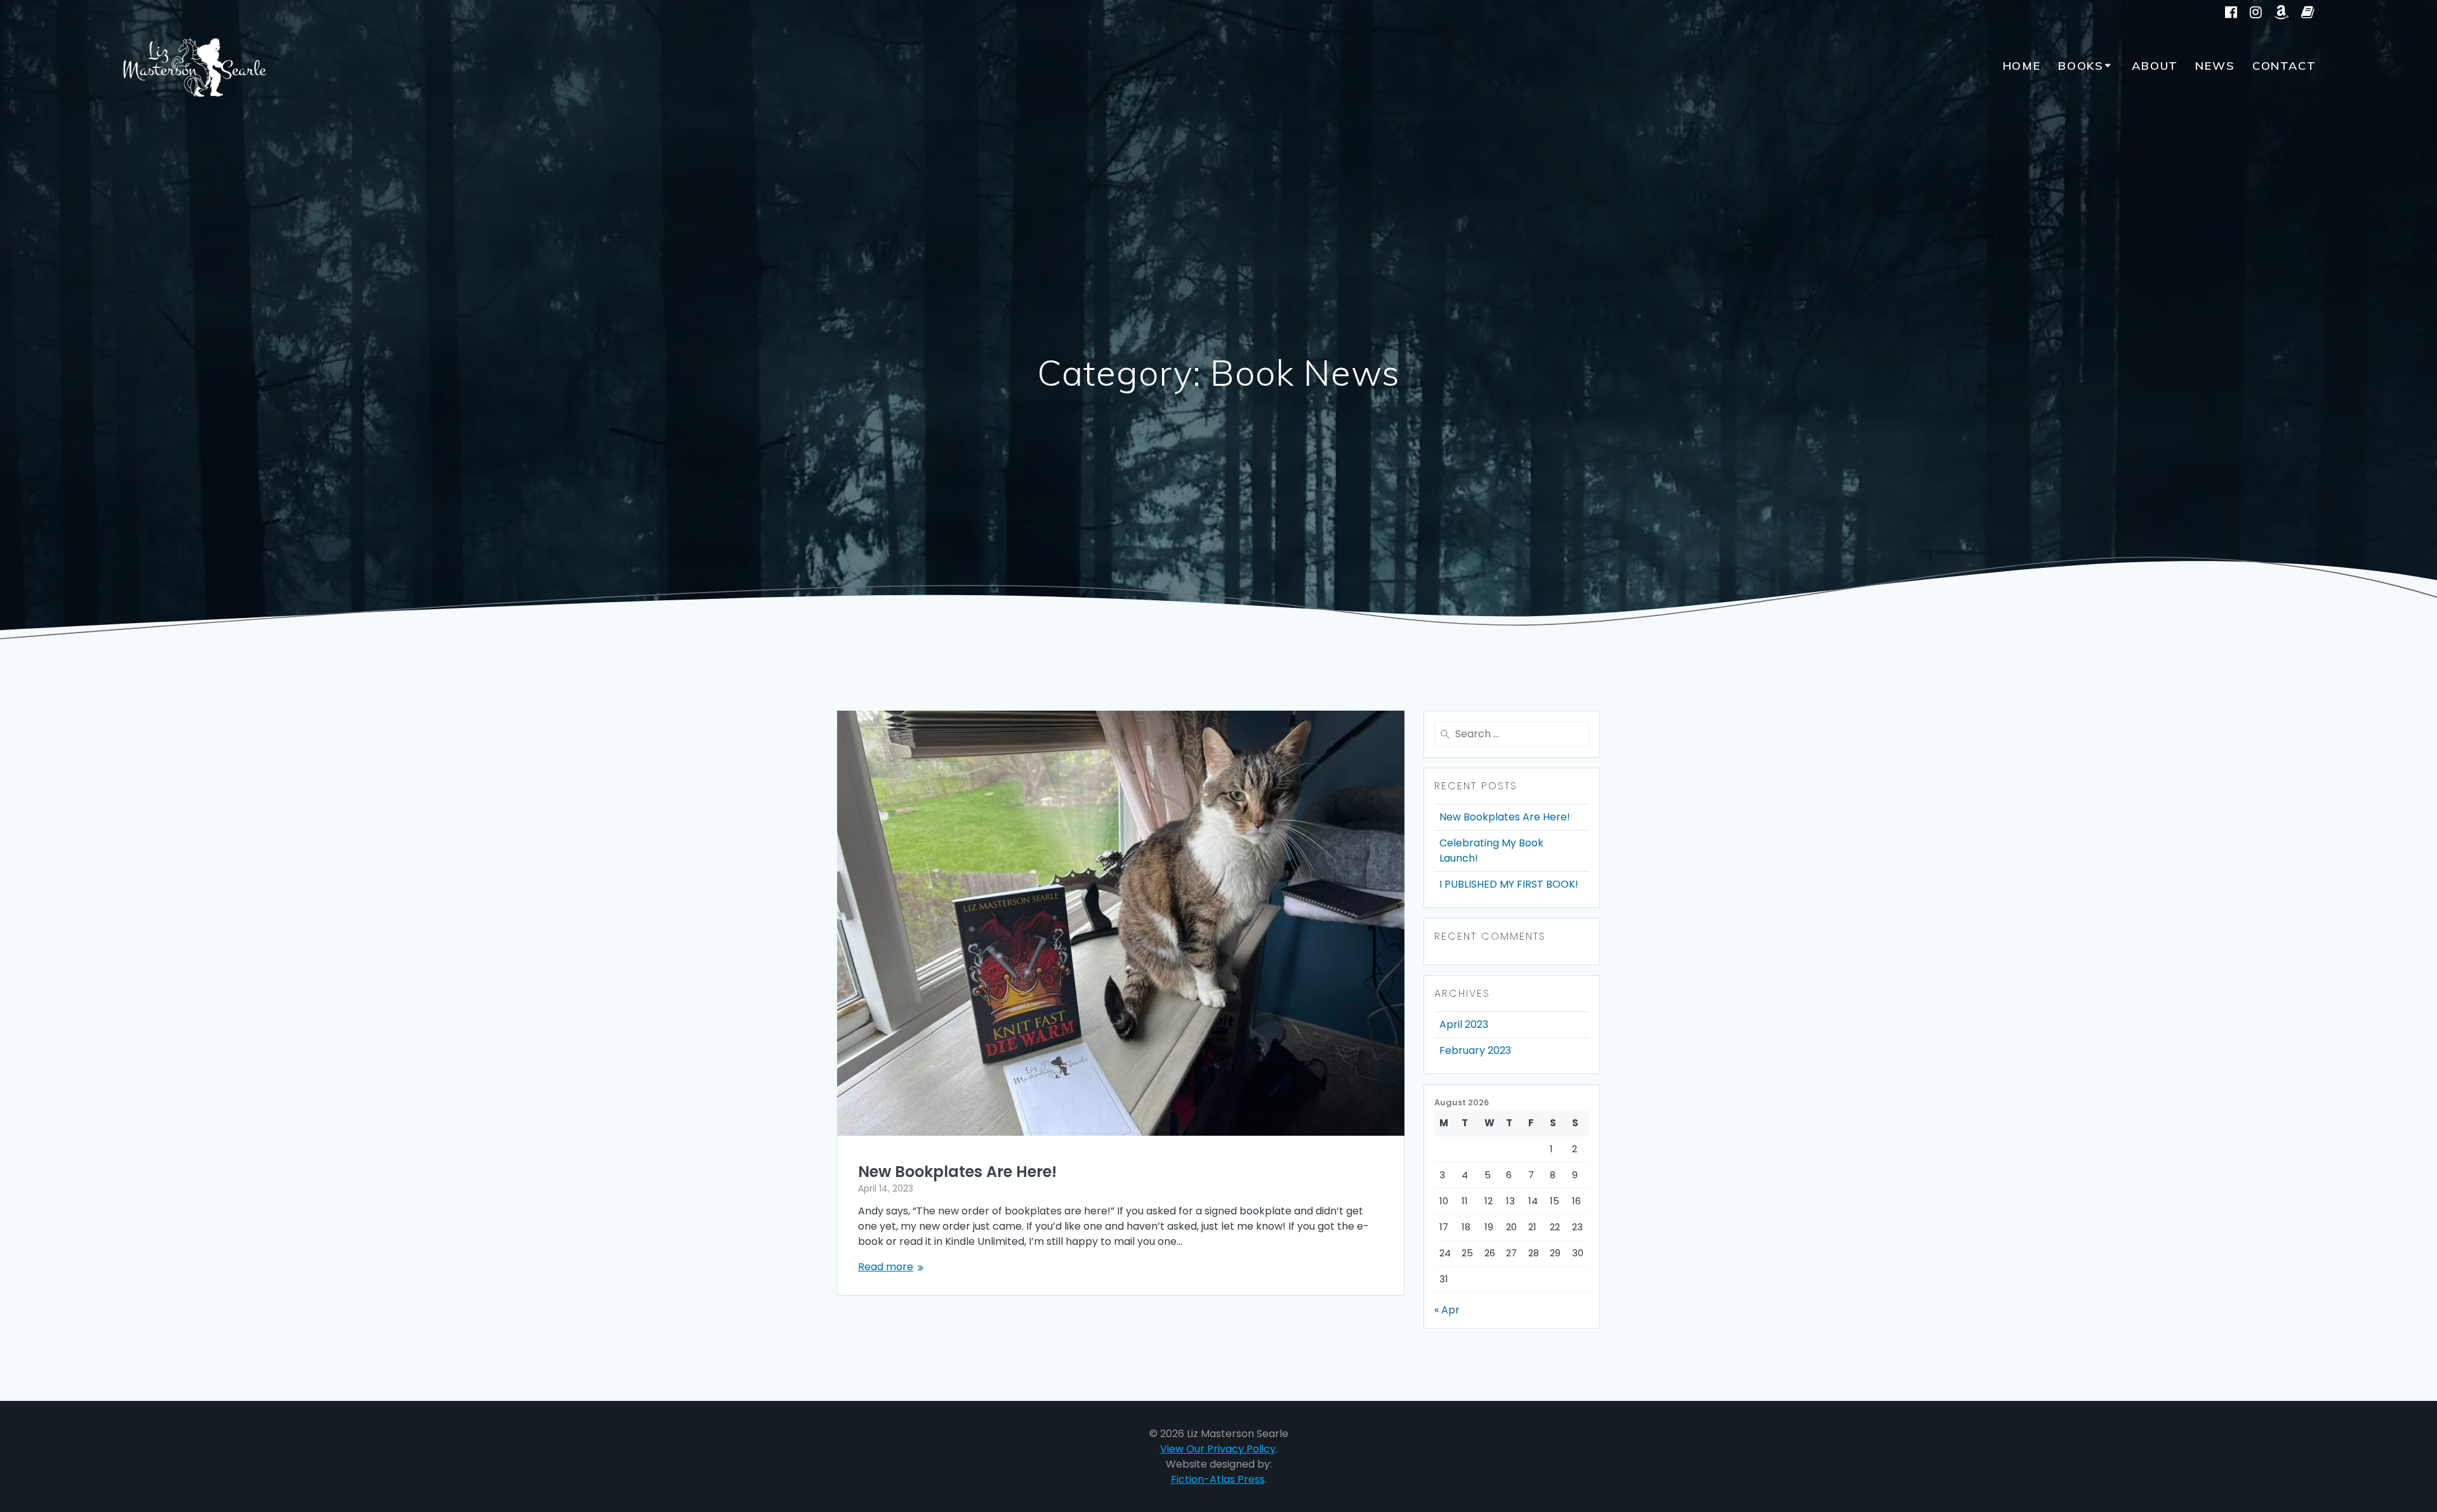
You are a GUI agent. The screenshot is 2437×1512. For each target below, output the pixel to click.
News (2215, 66)
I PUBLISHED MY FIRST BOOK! (1509, 884)
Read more (886, 1267)
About (2155, 66)
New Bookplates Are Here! (957, 1172)
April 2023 (1464, 1024)
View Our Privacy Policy (1218, 1449)
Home (2022, 66)
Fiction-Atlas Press (1218, 1479)
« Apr (1447, 1310)
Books (2081, 66)
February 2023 (1475, 1050)
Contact (2284, 66)
